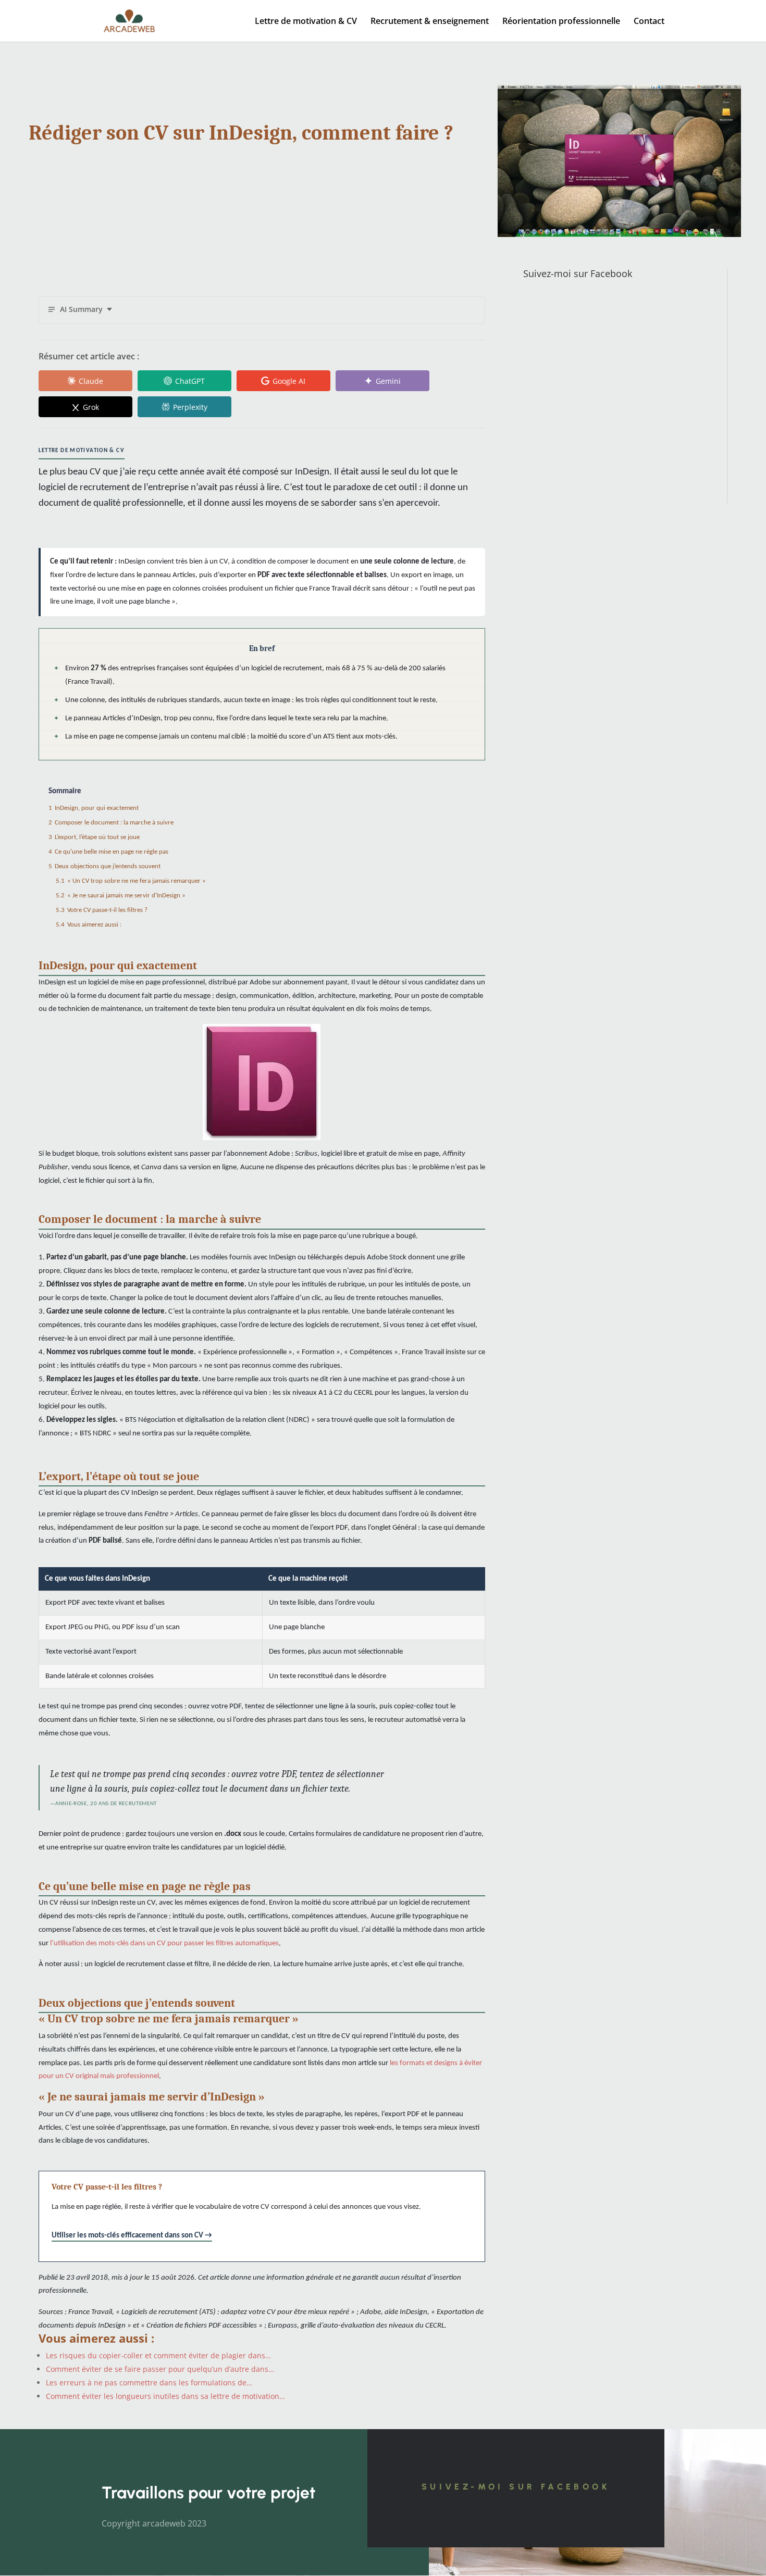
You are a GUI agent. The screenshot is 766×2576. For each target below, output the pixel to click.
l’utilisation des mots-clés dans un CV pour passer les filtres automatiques (164, 1943)
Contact (649, 22)
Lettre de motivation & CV (306, 22)
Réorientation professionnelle (561, 22)
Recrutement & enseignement (430, 22)
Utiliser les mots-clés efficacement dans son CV (127, 2236)
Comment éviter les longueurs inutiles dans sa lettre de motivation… (165, 2396)
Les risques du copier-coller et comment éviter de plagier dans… (158, 2355)
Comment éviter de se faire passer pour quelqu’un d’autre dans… (160, 2369)
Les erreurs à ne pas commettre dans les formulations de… (149, 2383)
